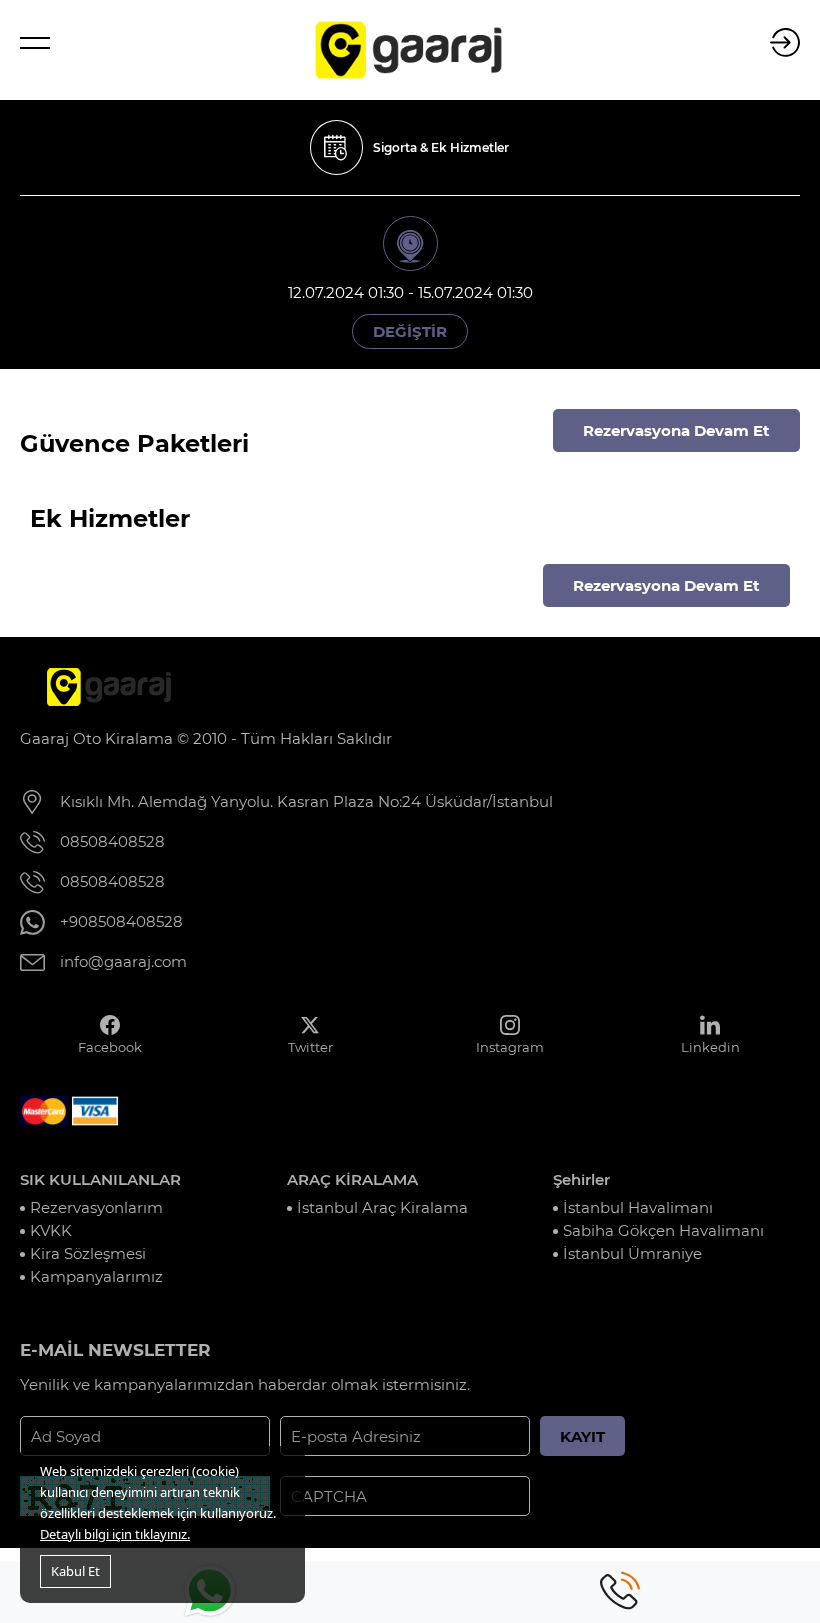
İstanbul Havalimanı (638, 1207)
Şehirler (581, 1179)
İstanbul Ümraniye (632, 1253)
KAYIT (582, 1436)
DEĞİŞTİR (410, 331)
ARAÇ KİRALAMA (352, 1179)
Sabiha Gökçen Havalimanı (663, 1230)
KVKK (51, 1230)
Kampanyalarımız (96, 1276)
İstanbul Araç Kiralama (382, 1207)
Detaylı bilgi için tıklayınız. (115, 1534)
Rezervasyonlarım (96, 1207)
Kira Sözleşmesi (88, 1253)
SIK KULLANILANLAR (100, 1179)
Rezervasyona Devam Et (676, 430)
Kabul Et (75, 1571)
